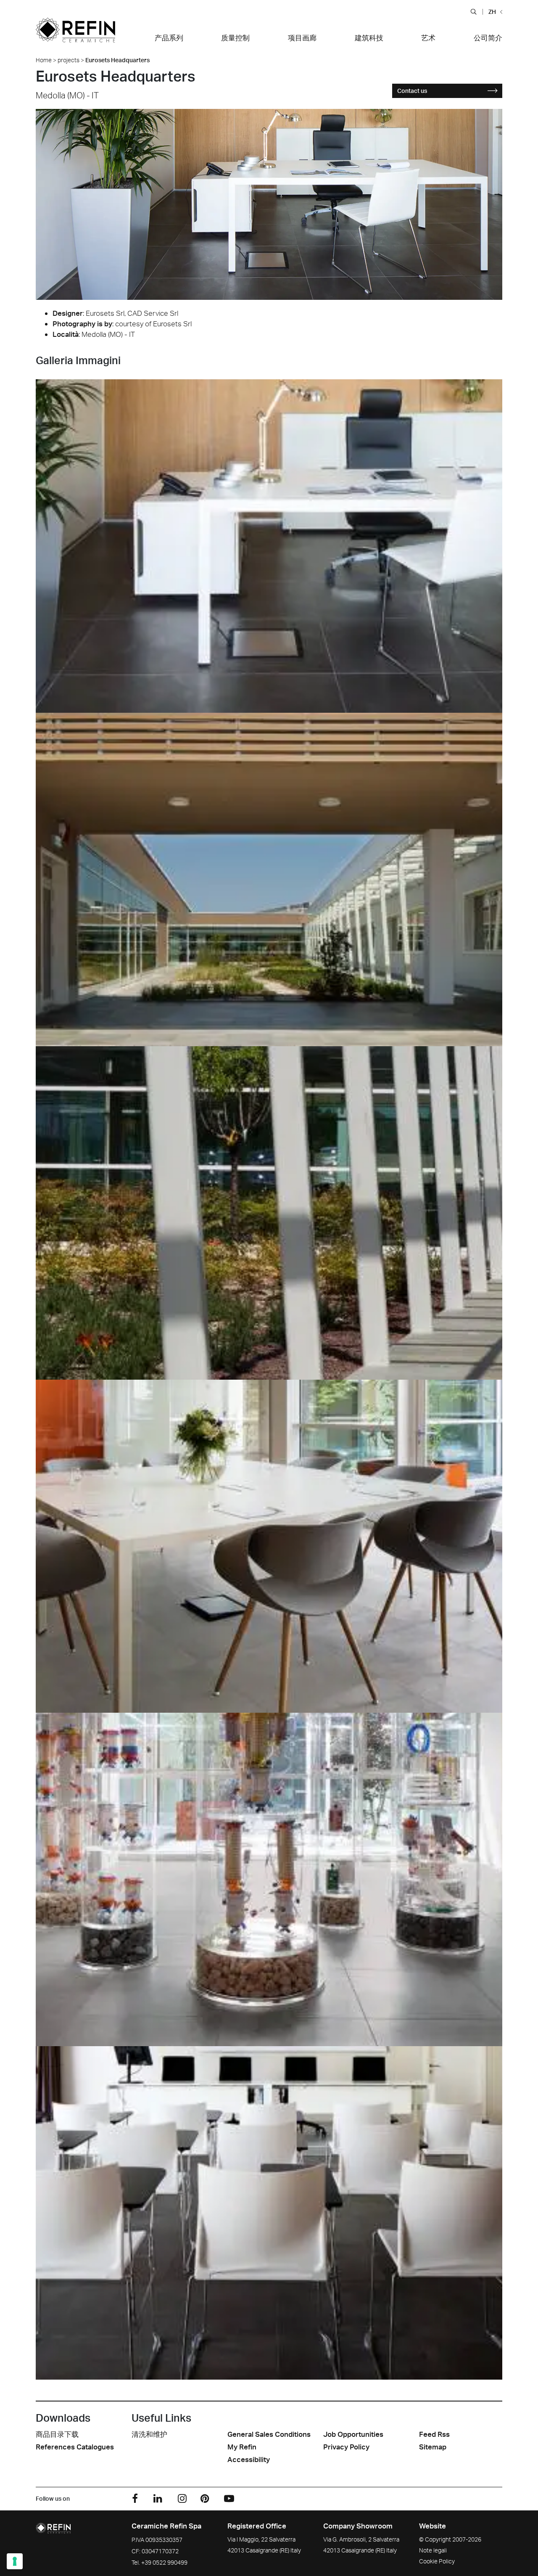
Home (44, 60)
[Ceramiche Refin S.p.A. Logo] (75, 35)
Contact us (412, 91)
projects (69, 60)
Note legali (433, 2550)
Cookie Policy (437, 2561)
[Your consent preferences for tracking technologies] (15, 2561)
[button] (473, 11)
